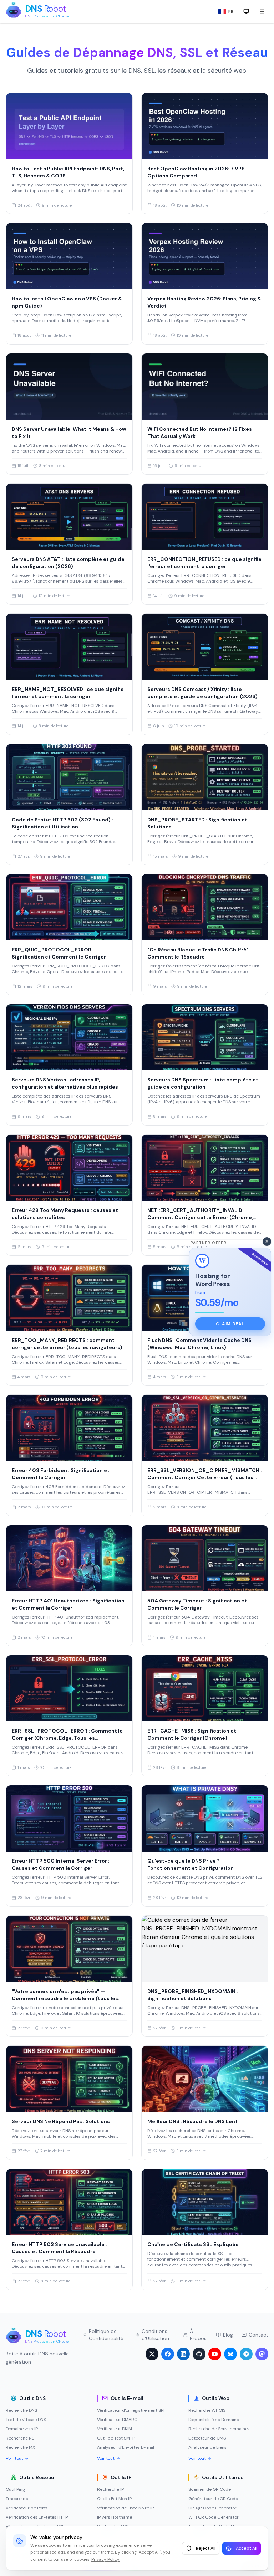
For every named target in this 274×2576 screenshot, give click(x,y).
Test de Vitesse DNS (26, 2420)
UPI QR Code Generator (212, 2508)
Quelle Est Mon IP (114, 2499)
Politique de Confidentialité (106, 2335)
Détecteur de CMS (207, 2438)
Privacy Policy (105, 2559)
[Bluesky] (230, 2354)
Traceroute (17, 2499)
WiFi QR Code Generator (214, 2517)
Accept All (247, 2548)
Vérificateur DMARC (117, 2420)
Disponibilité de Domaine (214, 2420)
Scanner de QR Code (210, 2489)
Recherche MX (20, 2447)
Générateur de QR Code (213, 2499)
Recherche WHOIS (207, 2410)
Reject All (206, 2548)
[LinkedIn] (183, 2354)
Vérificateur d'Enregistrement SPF (131, 2410)
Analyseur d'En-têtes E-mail (126, 2447)
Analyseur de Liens (207, 2447)
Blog (228, 2335)
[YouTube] (215, 2354)
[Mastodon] (262, 2354)
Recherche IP (110, 2489)
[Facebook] (168, 2354)
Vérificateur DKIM (115, 2429)
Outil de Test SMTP (116, 2438)
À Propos (198, 2335)
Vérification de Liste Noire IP (125, 2508)
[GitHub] (199, 2354)
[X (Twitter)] (152, 2354)
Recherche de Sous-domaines (219, 2429)
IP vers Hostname (115, 2517)
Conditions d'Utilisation (155, 2335)
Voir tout (14, 2458)
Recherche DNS (21, 2410)
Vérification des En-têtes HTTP (37, 2517)
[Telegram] (246, 2354)
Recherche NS (20, 2438)
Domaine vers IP (22, 2429)
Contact (258, 2335)
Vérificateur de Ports (27, 2508)
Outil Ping (15, 2489)
